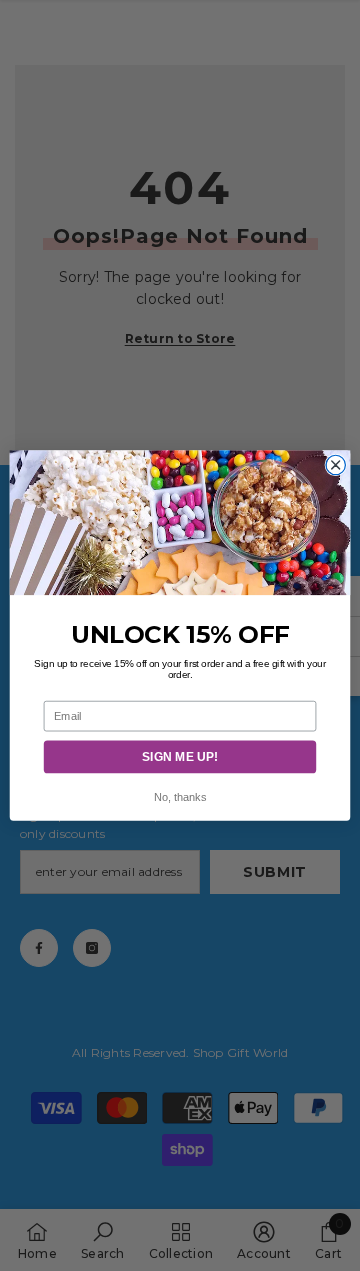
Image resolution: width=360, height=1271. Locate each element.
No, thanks (180, 798)
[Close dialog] (335, 464)
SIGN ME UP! (180, 756)
